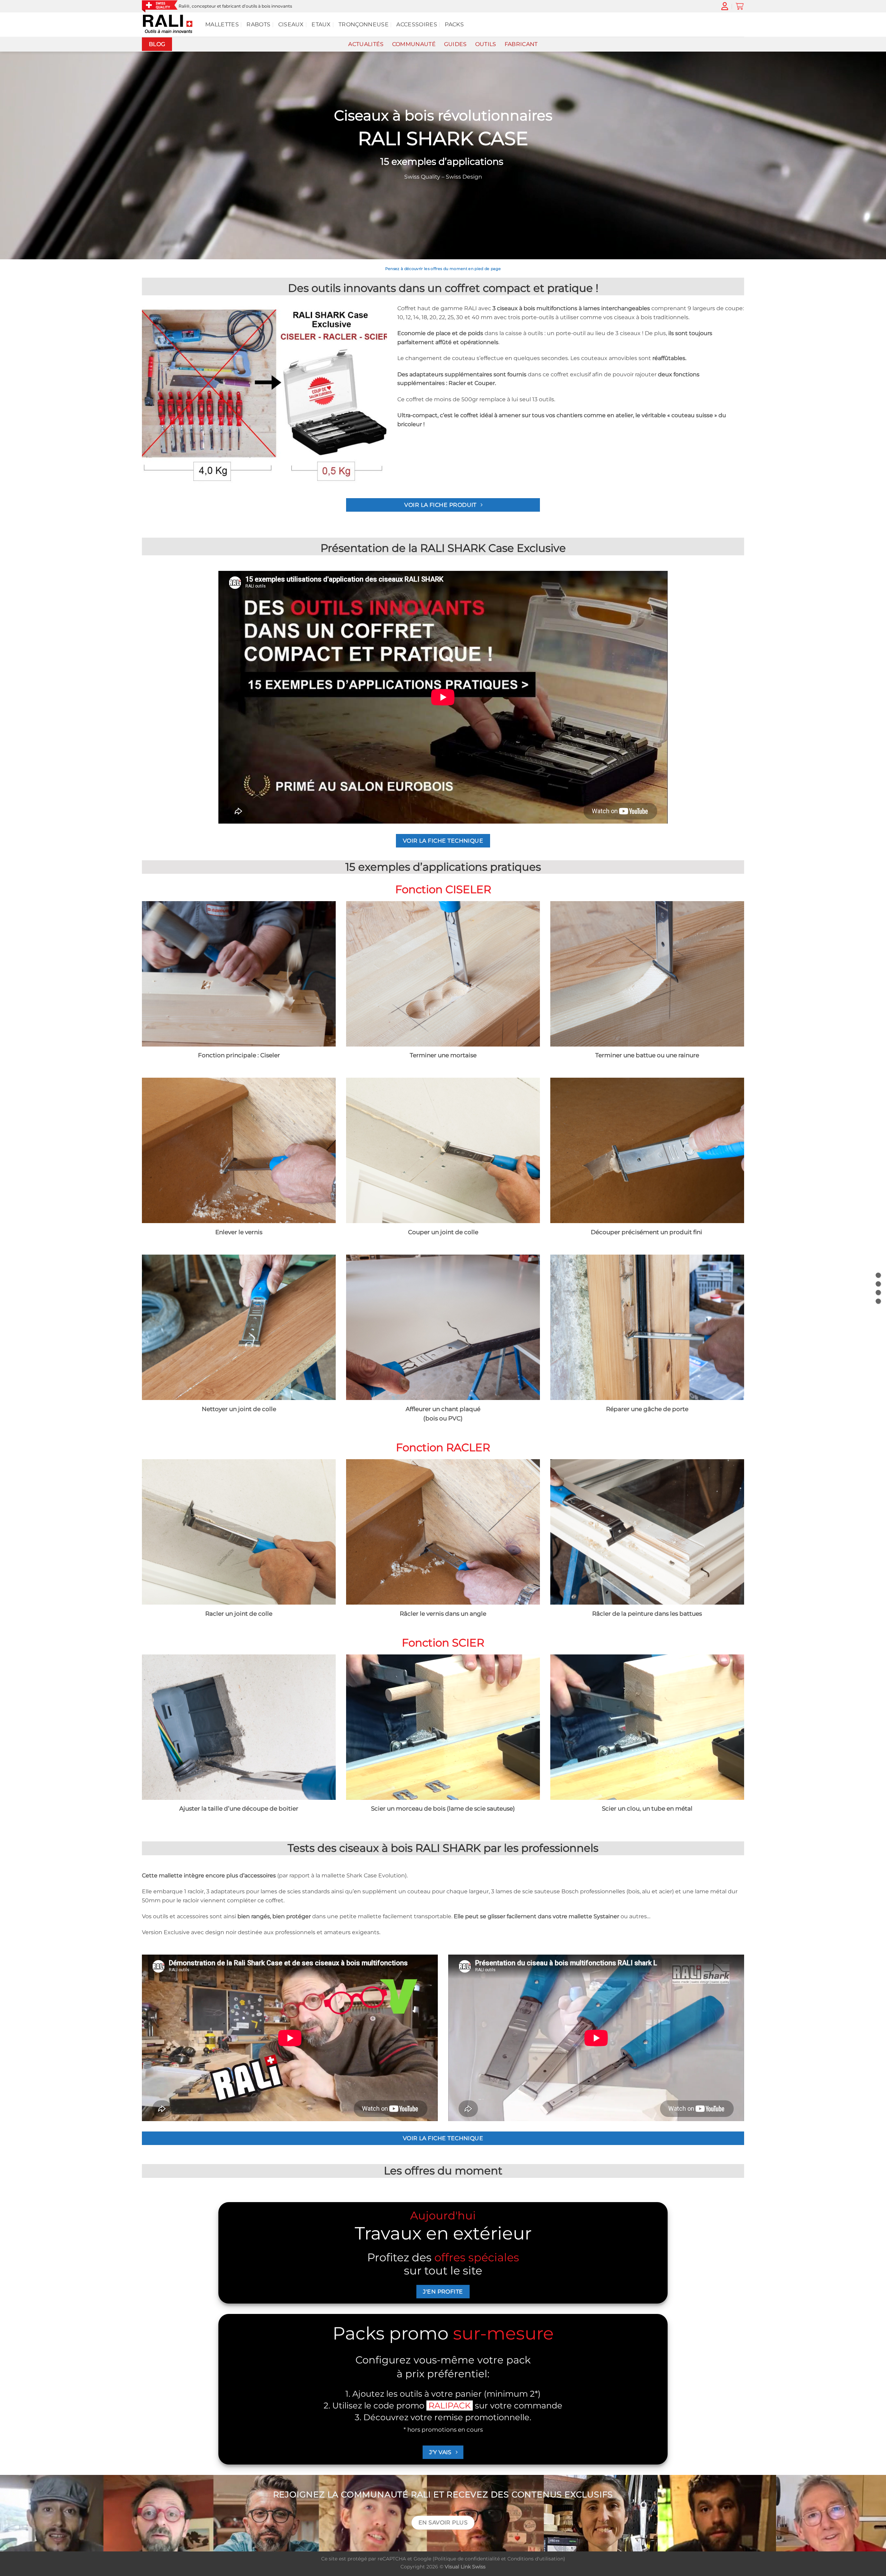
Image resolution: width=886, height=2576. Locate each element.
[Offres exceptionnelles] (878, 1301)
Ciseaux (291, 24)
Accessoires (417, 24)
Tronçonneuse (364, 24)
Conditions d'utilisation (535, 2559)
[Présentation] (878, 1275)
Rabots (258, 24)
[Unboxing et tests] (878, 1293)
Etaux (321, 24)
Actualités (366, 44)
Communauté (414, 44)
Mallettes (222, 24)
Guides (455, 44)
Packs (454, 24)
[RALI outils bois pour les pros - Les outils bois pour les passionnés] (168, 25)
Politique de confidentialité (467, 2559)
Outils (486, 44)
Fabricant (521, 44)
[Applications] (878, 1284)
